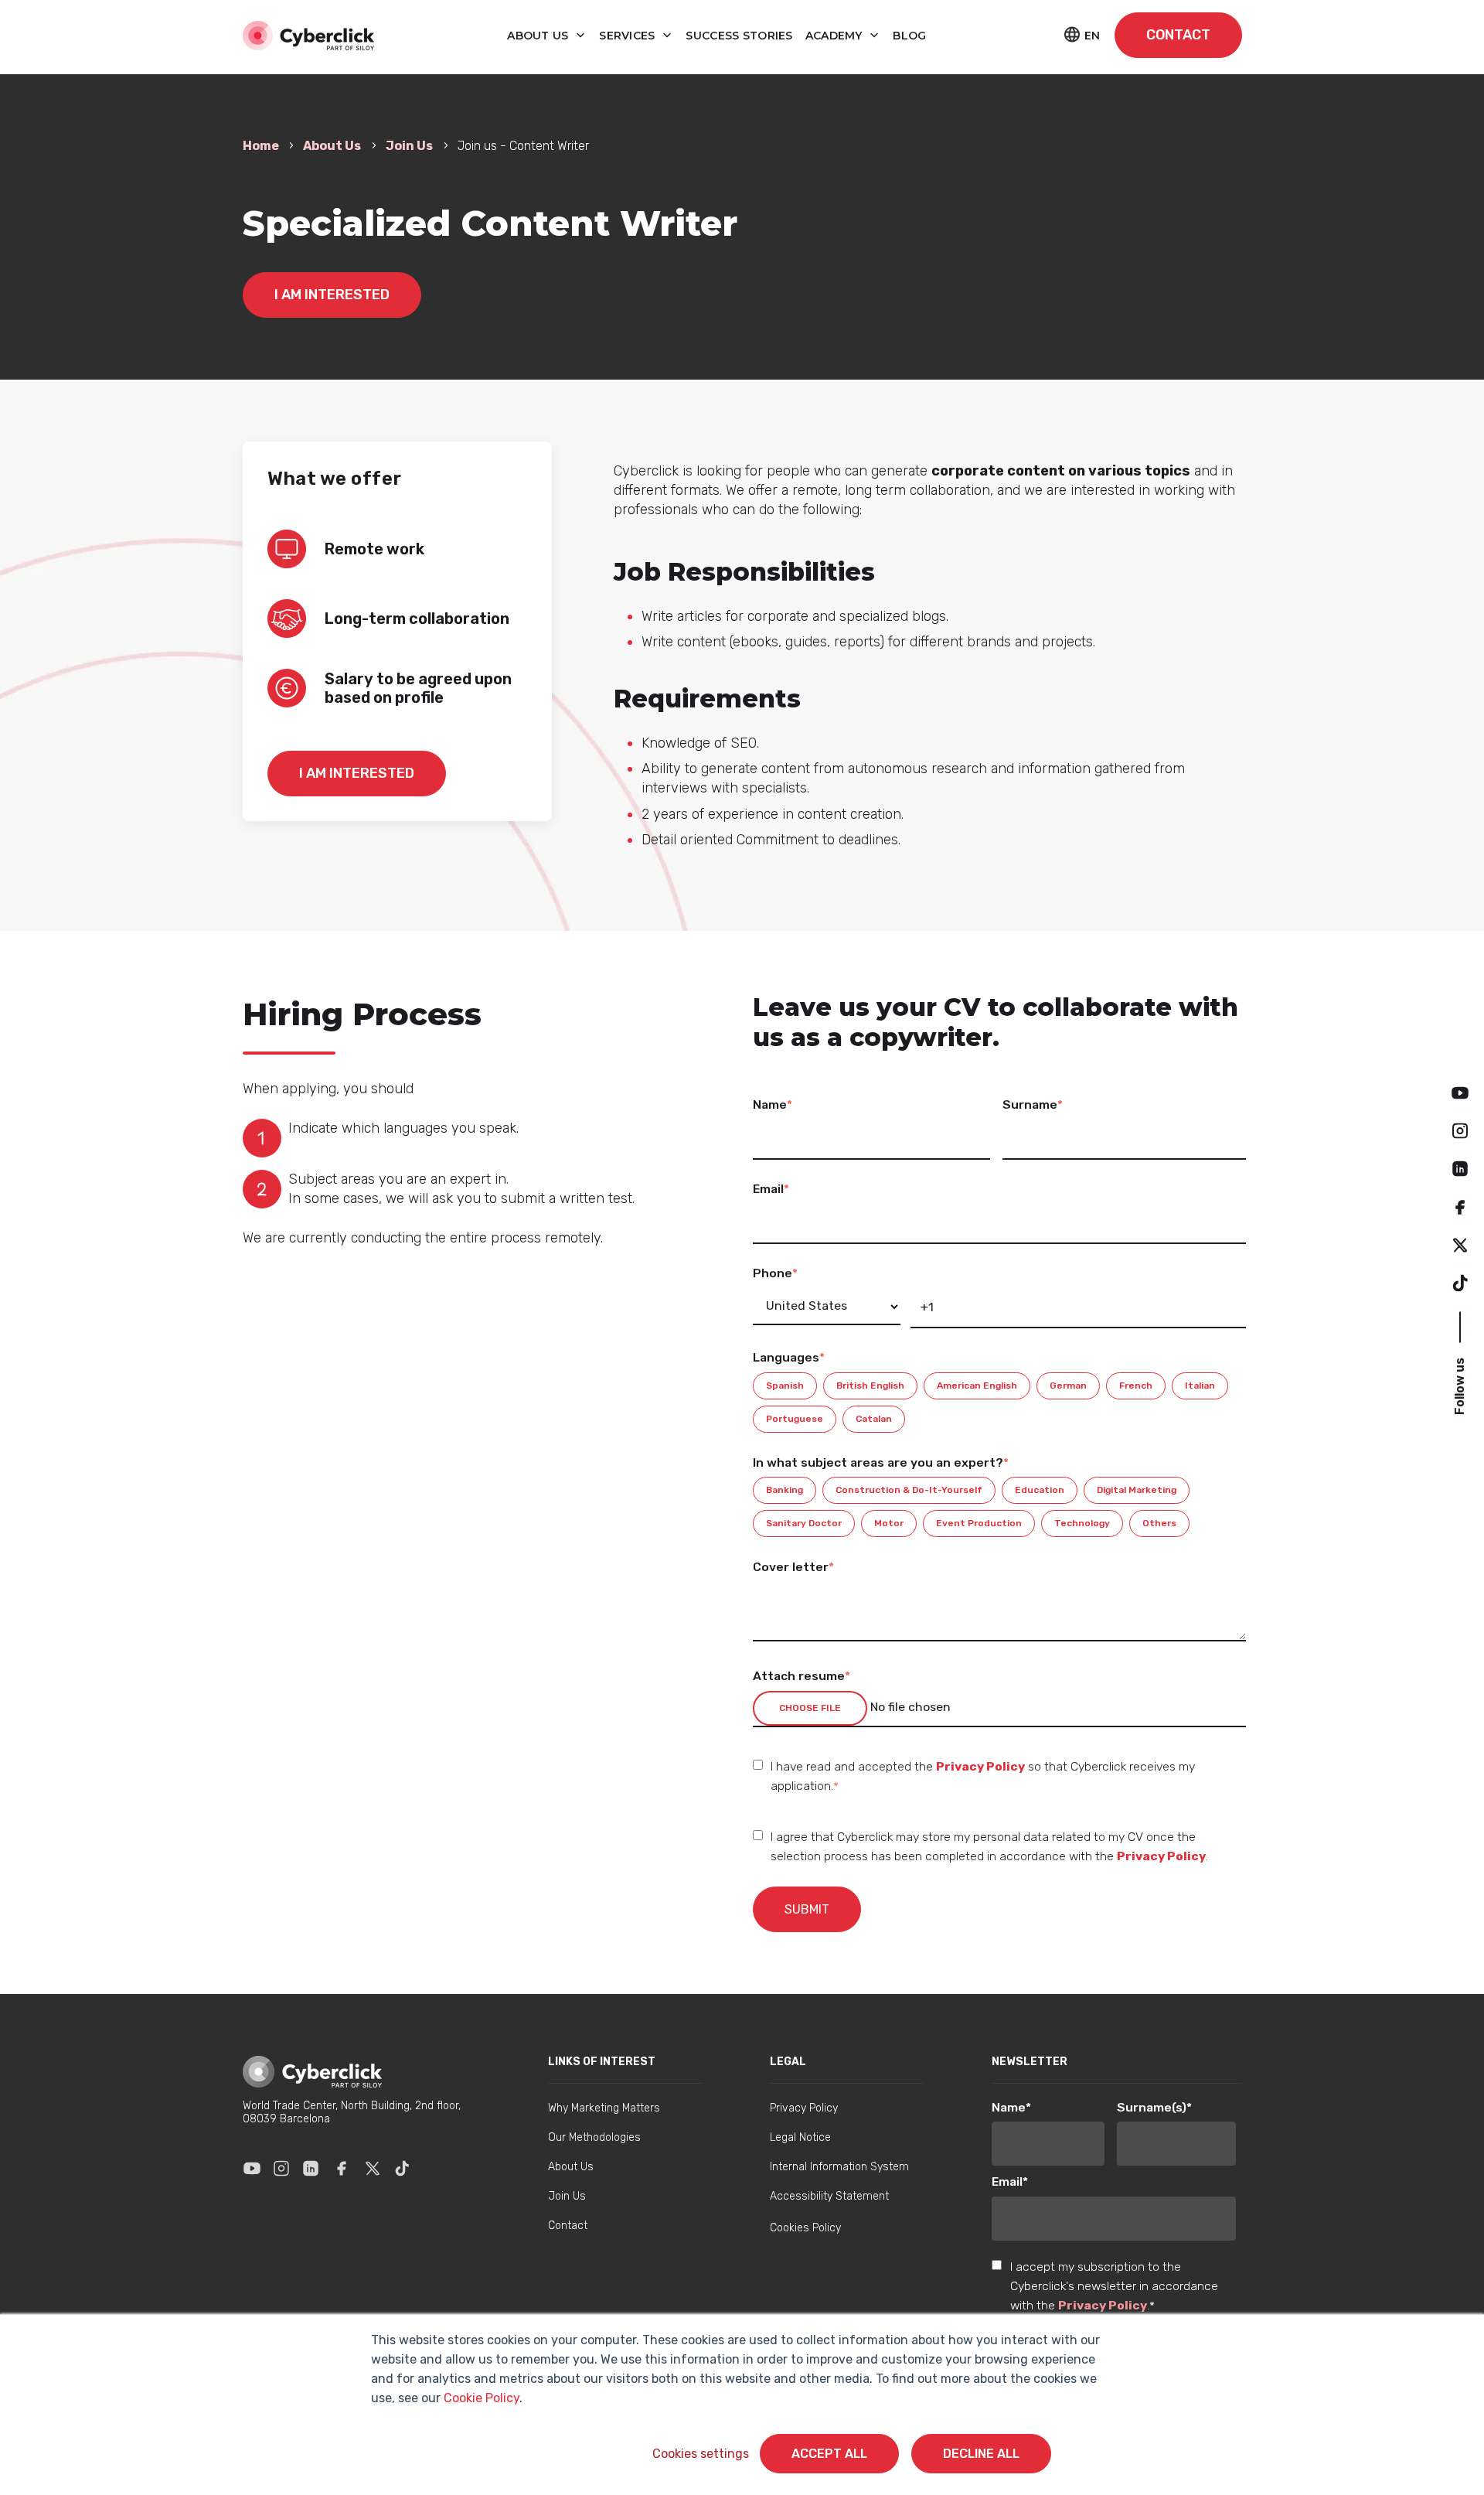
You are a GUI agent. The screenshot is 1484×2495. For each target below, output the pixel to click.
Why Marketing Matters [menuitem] (604, 2108)
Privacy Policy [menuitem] (804, 2108)
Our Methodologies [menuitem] (594, 2137)
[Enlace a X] (373, 2168)
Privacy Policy (980, 1766)
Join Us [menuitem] (567, 2196)
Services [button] (629, 36)
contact (1178, 35)
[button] (1460, 1092)
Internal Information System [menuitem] (839, 2167)
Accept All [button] (829, 2454)
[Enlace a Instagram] (281, 2168)
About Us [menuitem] (571, 2167)
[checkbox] (999, 1403)
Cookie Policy (482, 2398)
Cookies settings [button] (701, 2454)
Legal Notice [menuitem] (800, 2137)
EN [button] (1092, 36)
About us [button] (539, 36)
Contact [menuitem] (568, 2226)
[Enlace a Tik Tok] (402, 2168)
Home (262, 146)
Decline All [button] (981, 2454)
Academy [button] (836, 36)
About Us (332, 146)
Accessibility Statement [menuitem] (829, 2196)
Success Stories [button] (739, 36)
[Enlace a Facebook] (342, 2168)
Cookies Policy (805, 2228)
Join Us (409, 146)
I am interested (332, 295)
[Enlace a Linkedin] (311, 2168)
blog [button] (909, 36)
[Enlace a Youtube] (252, 2168)
